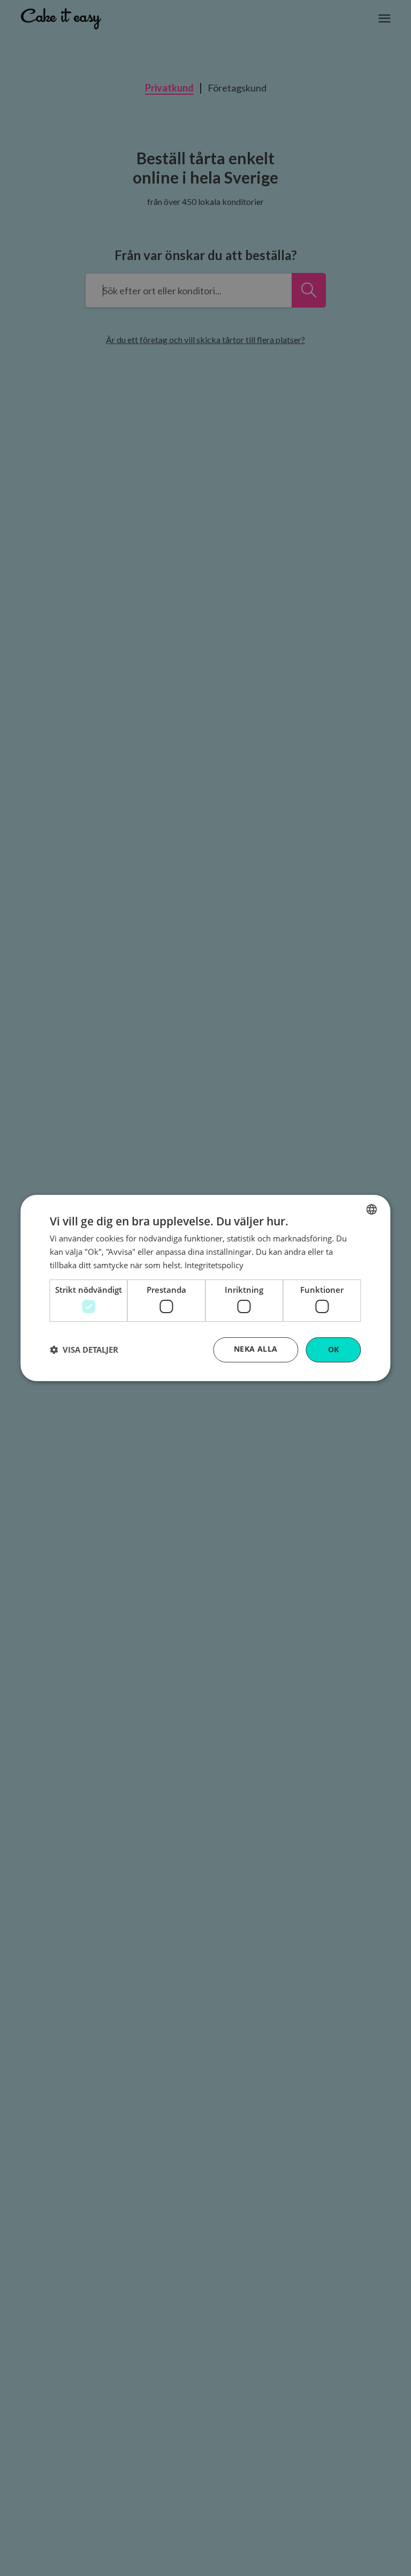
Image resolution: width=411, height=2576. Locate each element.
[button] (84, 1350)
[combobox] (372, 1209)
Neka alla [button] (256, 1349)
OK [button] (334, 1349)
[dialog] (205, 1288)
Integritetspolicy (214, 1265)
